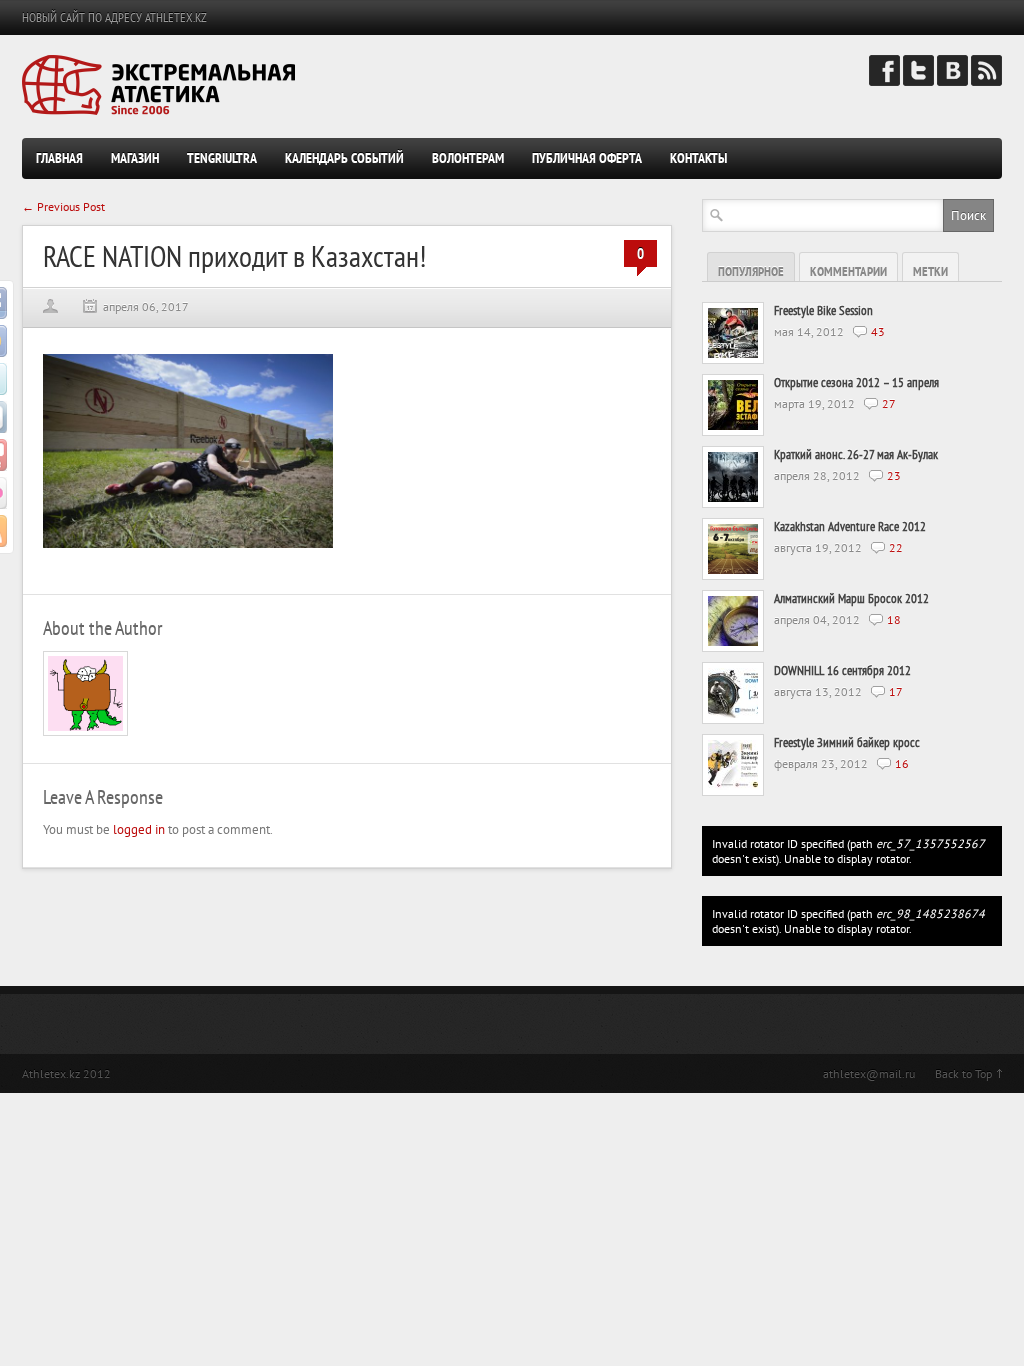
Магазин (135, 158)
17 (896, 691)
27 (889, 403)
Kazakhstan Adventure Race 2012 (850, 526)
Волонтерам (468, 158)
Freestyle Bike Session (823, 310)
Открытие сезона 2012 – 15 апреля (856, 382)
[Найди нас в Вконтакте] (952, 81)
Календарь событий (344, 158)
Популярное (751, 271)
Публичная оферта (587, 158)
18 (894, 619)
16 (902, 763)
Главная (59, 158)
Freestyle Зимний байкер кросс (847, 742)
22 (896, 547)
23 (894, 475)
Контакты (698, 158)
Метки (930, 271)
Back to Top (963, 1073)
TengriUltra (222, 158)
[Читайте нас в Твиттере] (918, 81)
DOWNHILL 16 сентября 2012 (842, 670)
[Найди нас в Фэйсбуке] (884, 81)
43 (878, 331)
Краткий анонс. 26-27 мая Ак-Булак (856, 454)
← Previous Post (63, 206)
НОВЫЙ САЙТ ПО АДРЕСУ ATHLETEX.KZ (114, 17)
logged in (139, 829)
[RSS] (986, 81)
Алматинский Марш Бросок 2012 (851, 598)
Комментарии (848, 271)
